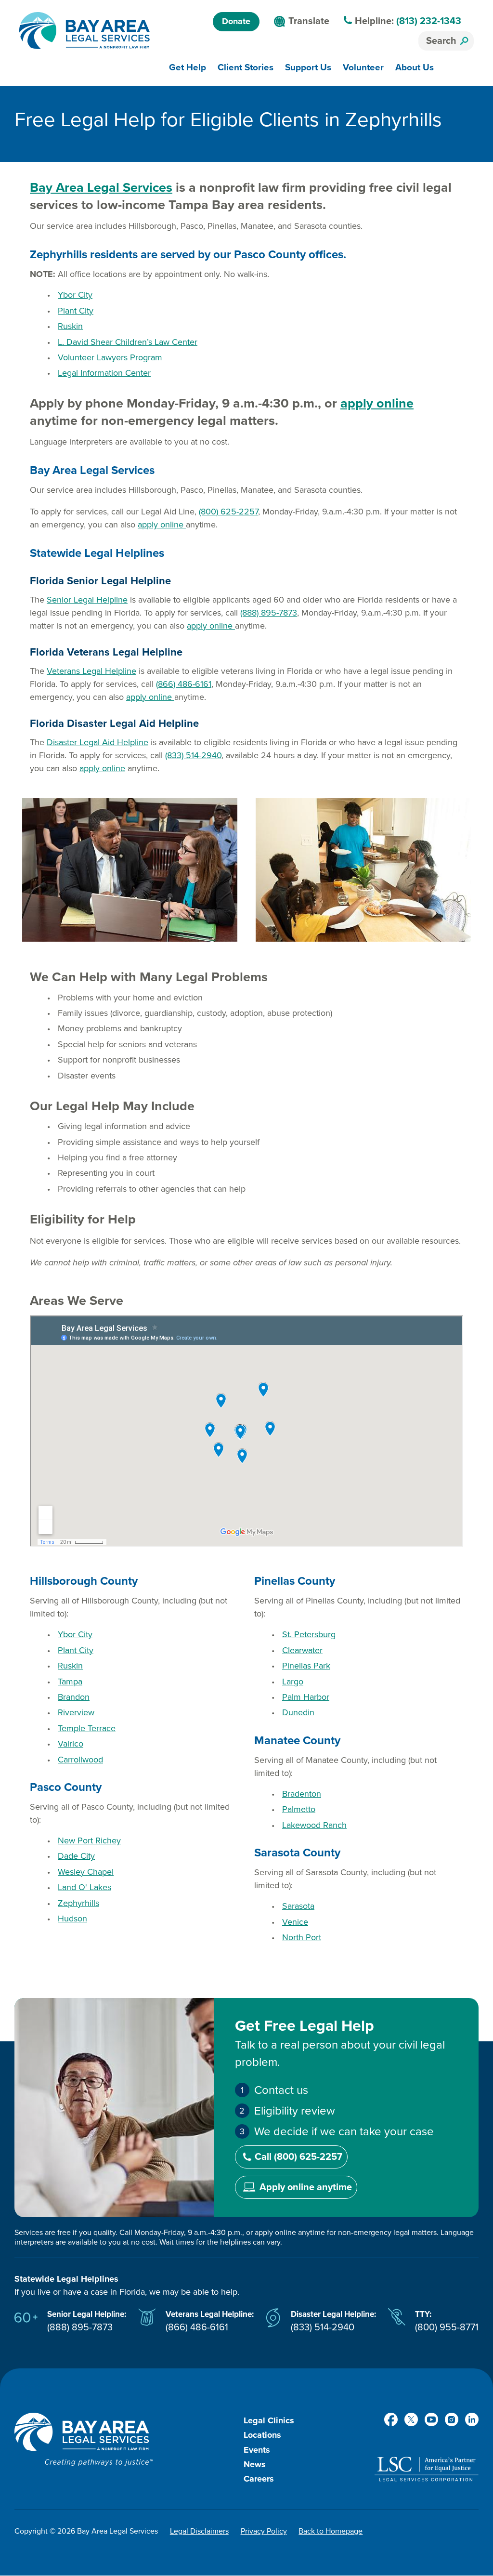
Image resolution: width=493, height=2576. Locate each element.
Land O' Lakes (84, 1887)
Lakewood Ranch (314, 1825)
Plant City (76, 311)
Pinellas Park (306, 1666)
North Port (302, 1937)
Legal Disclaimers (199, 2531)
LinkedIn (472, 2419)
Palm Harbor (306, 1697)
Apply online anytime (306, 2187)
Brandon (74, 1697)
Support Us (308, 67)
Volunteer (363, 67)
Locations (262, 2435)
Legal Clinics (269, 2420)
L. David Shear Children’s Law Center (128, 342)
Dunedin (298, 1712)
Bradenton (302, 1794)
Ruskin (70, 326)
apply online (377, 403)
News (255, 2464)
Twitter (411, 2419)
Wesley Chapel (86, 1872)
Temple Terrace (87, 1728)
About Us (415, 67)
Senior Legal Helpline (87, 600)
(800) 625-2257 (228, 512)
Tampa (70, 1682)
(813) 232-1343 (429, 21)
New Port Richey (89, 1840)
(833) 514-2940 (193, 755)
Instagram (452, 2419)
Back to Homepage (331, 2531)
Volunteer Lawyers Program (110, 357)
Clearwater (302, 1650)
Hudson (72, 1919)
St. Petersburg (309, 1634)
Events (257, 2450)
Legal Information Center (104, 373)
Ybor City (75, 295)
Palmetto (299, 1809)
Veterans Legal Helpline (91, 671)
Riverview (76, 1712)
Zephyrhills (78, 1903)
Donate (236, 21)
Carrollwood (80, 1760)
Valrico (71, 1744)
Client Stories (246, 67)
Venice (295, 1922)
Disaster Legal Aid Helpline (97, 742)
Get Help (188, 67)
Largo (293, 1682)
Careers (259, 2479)
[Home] (84, 31)
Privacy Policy (264, 2531)
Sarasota (298, 1906)
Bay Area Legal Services (101, 188)
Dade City (76, 1856)
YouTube (431, 2419)
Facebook (391, 2419)
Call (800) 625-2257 (298, 2157)
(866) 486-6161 (184, 684)
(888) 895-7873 (269, 613)
